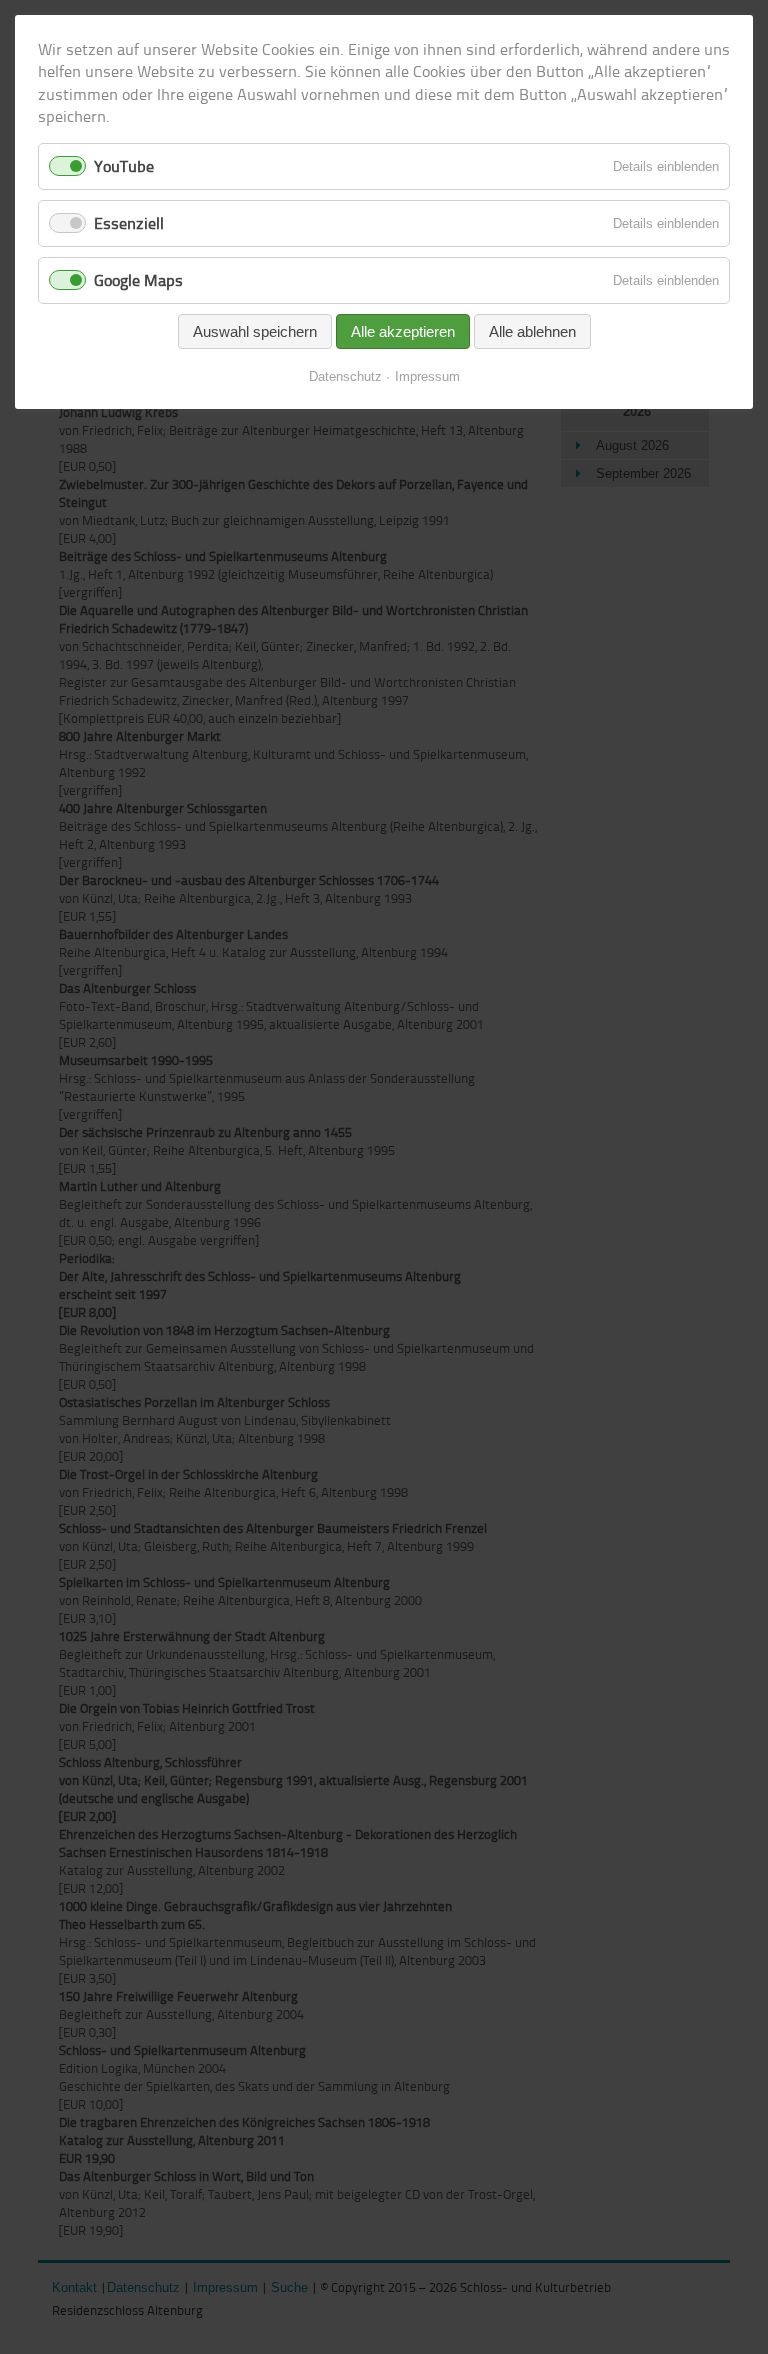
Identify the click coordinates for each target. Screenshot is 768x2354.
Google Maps (138, 280)
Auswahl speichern (255, 331)
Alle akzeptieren (403, 331)
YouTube (124, 166)
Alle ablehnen (532, 331)
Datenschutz (345, 376)
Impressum (427, 376)
